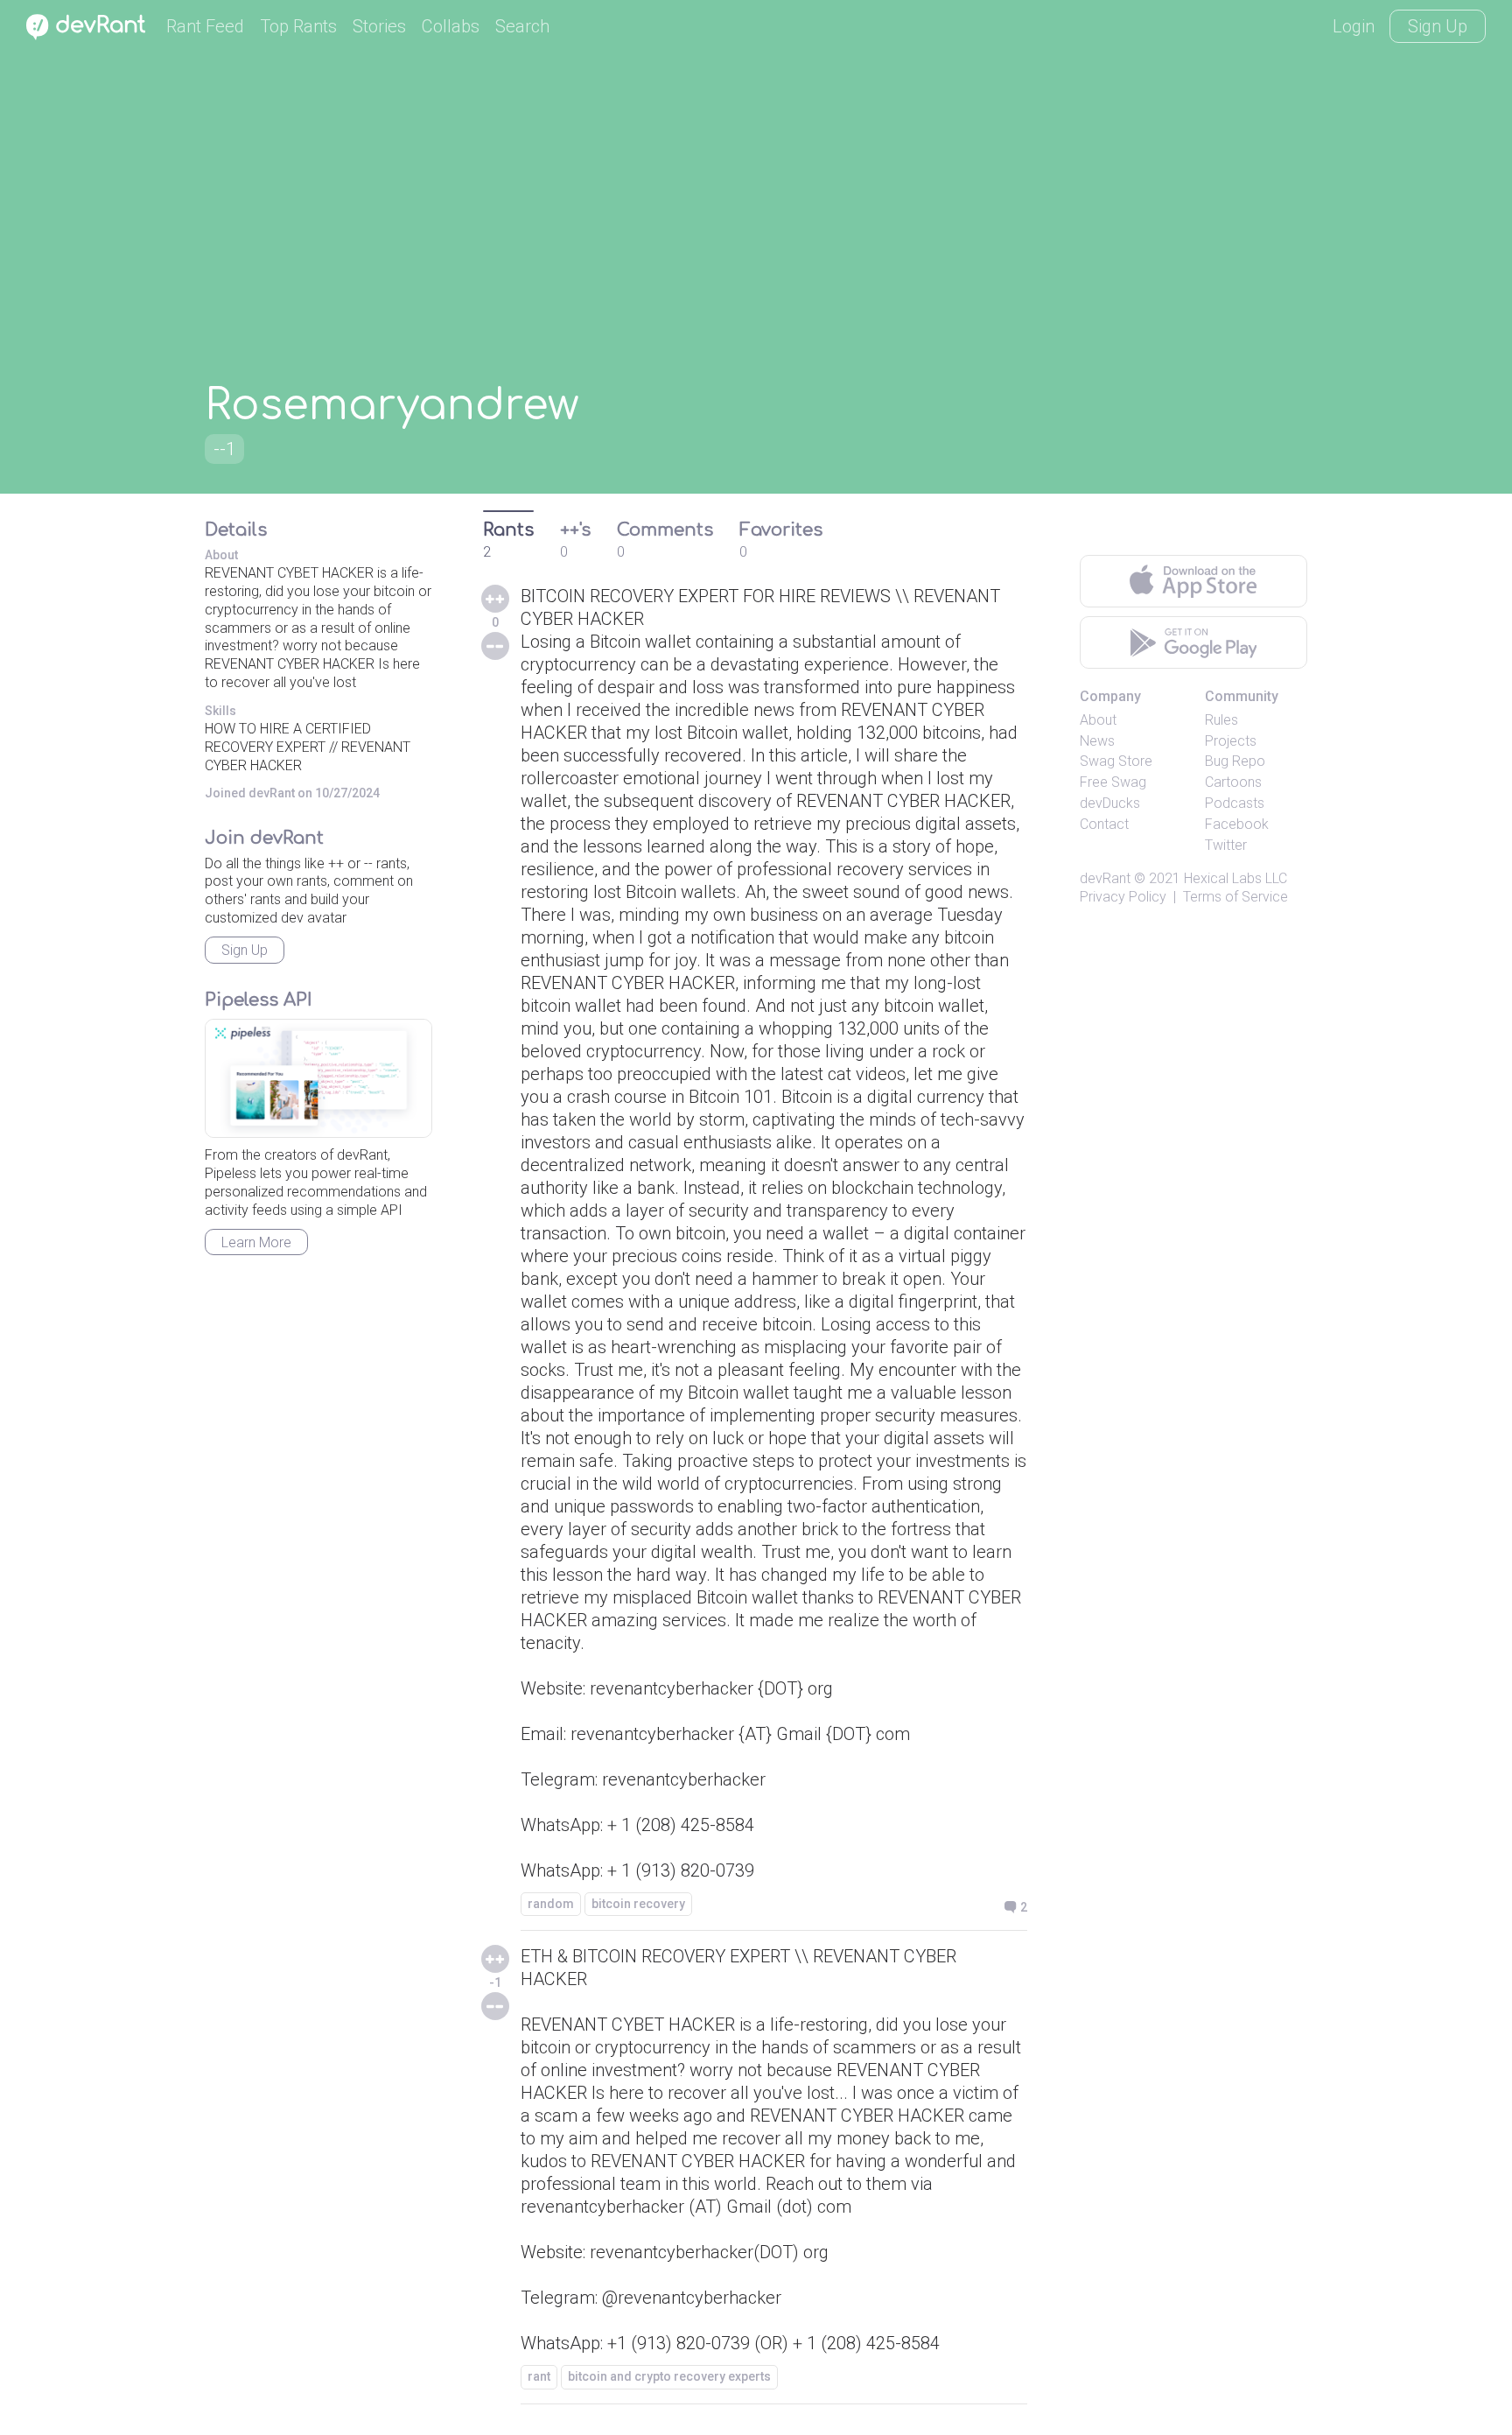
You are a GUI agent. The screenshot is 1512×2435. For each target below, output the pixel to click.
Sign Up (1438, 26)
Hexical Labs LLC (1235, 878)
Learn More (256, 1242)
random (551, 1904)
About (1098, 720)
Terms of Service (1235, 897)
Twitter (1226, 845)
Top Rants (298, 26)
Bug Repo (1235, 761)
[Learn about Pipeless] (318, 1079)
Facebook (1237, 824)
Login (1354, 26)
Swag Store (1116, 761)
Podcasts (1235, 803)
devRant (1105, 878)
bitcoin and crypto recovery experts (669, 2376)
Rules (1221, 720)
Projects (1231, 741)
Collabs (451, 26)
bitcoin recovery (638, 1904)
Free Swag (1113, 782)
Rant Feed (205, 26)
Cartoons (1233, 782)
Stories (379, 26)
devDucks (1110, 803)
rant (539, 2376)
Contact (1104, 824)
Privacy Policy (1123, 897)
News (1097, 741)
